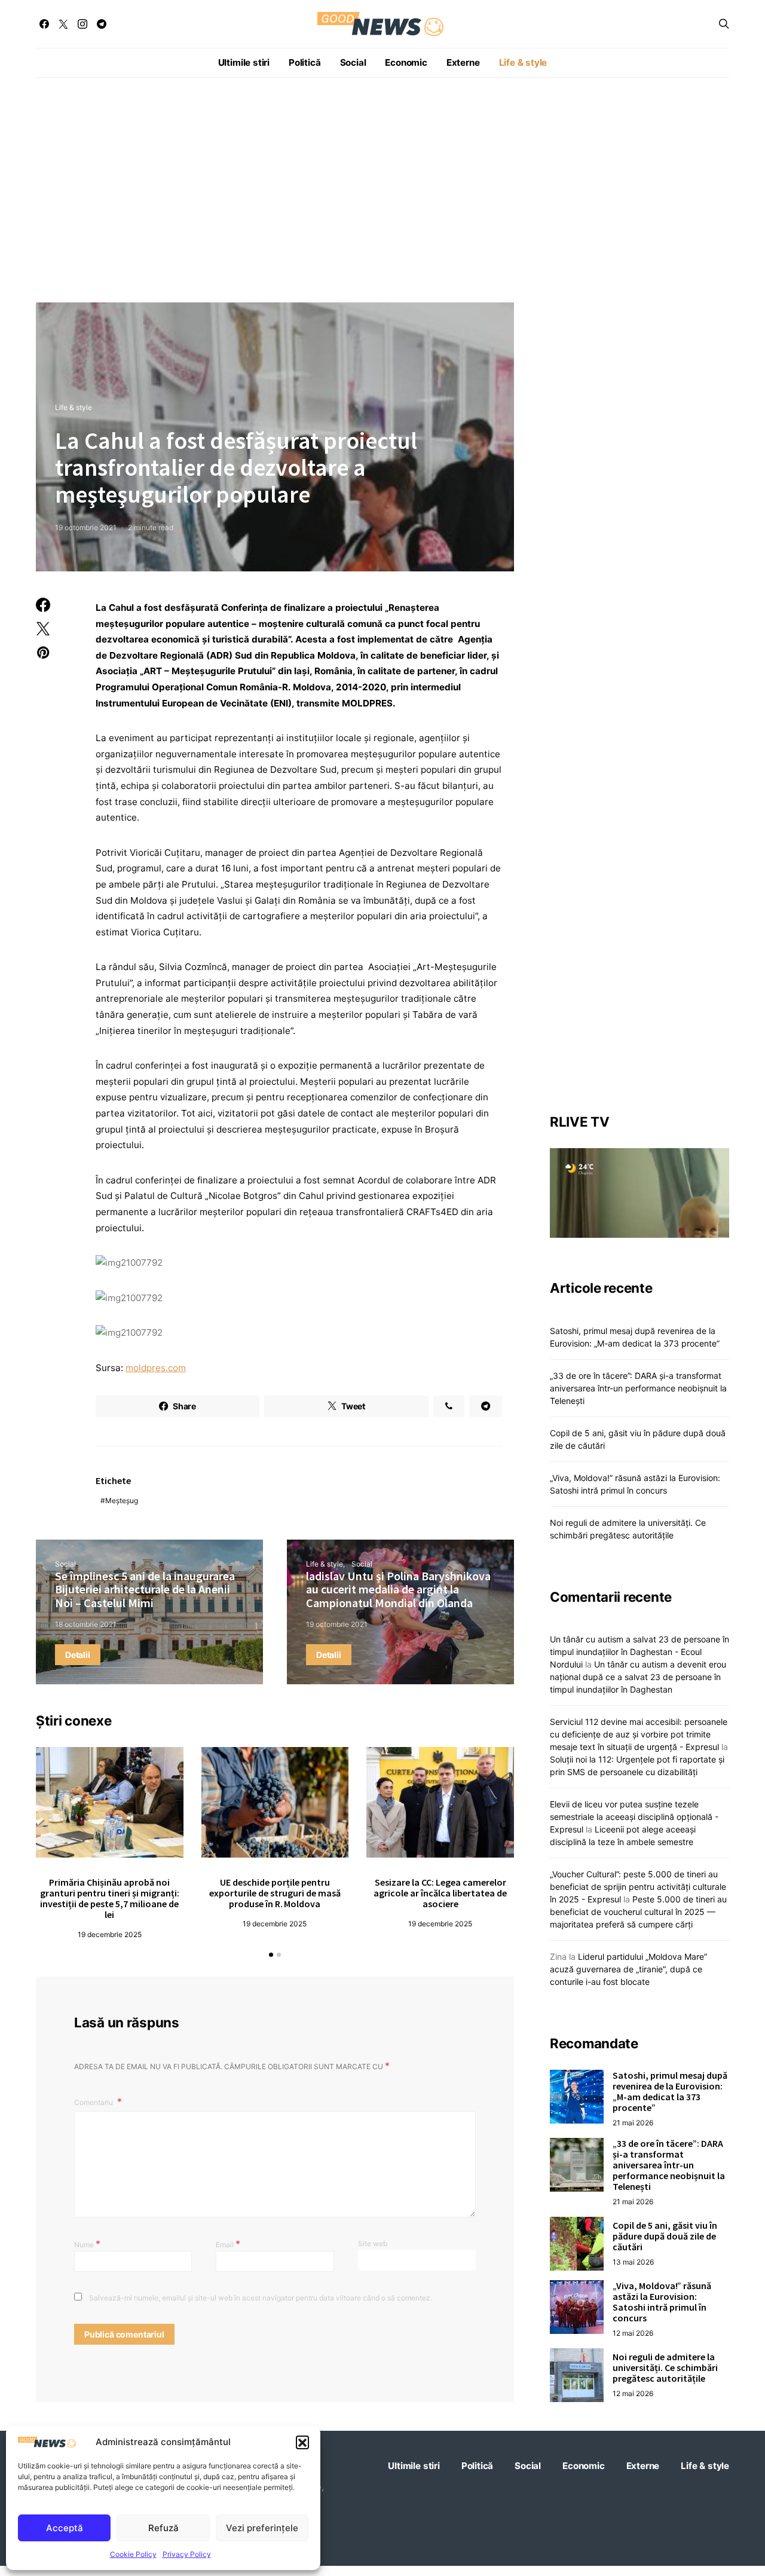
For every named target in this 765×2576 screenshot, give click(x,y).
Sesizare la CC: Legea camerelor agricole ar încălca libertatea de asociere (440, 1893)
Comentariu (94, 2102)
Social (353, 62)
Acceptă (65, 2528)
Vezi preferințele (262, 2528)
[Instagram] (82, 24)
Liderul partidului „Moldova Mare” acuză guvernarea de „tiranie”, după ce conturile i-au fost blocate (628, 1968)
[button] (302, 2442)
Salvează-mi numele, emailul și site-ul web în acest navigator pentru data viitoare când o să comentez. (261, 2298)
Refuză (163, 2528)
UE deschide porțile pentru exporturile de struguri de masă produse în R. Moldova (275, 1893)
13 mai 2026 (633, 2262)
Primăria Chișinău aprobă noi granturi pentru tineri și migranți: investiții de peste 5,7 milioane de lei (110, 1898)
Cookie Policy (133, 2554)
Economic (406, 62)
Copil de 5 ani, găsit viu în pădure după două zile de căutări (665, 2236)
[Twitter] (63, 24)
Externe (463, 62)
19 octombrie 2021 (86, 527)
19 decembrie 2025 (110, 1934)
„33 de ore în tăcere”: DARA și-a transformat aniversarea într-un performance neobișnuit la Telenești (638, 1388)
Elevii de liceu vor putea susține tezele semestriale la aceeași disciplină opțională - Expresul (634, 1816)
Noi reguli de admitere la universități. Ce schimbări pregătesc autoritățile (665, 2367)
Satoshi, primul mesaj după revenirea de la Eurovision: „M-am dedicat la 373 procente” (670, 2091)
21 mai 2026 (633, 2123)
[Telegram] (102, 24)
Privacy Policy (187, 2554)
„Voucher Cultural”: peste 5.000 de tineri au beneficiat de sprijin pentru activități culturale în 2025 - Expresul (638, 1886)
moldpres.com (156, 1368)
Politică (305, 62)
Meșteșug (122, 1500)
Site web (373, 2243)
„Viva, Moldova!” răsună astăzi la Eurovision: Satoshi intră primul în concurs (662, 2302)
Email (228, 2244)
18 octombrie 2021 (86, 1624)
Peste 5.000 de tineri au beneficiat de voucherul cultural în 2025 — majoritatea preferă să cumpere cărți (638, 1911)
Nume (87, 2244)
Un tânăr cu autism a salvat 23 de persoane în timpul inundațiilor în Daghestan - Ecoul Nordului (639, 1651)
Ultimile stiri (244, 62)
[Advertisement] (382, 190)
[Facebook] (44, 24)
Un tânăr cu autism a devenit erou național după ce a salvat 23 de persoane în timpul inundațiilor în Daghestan (638, 1676)
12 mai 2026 (633, 2333)
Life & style (523, 62)
